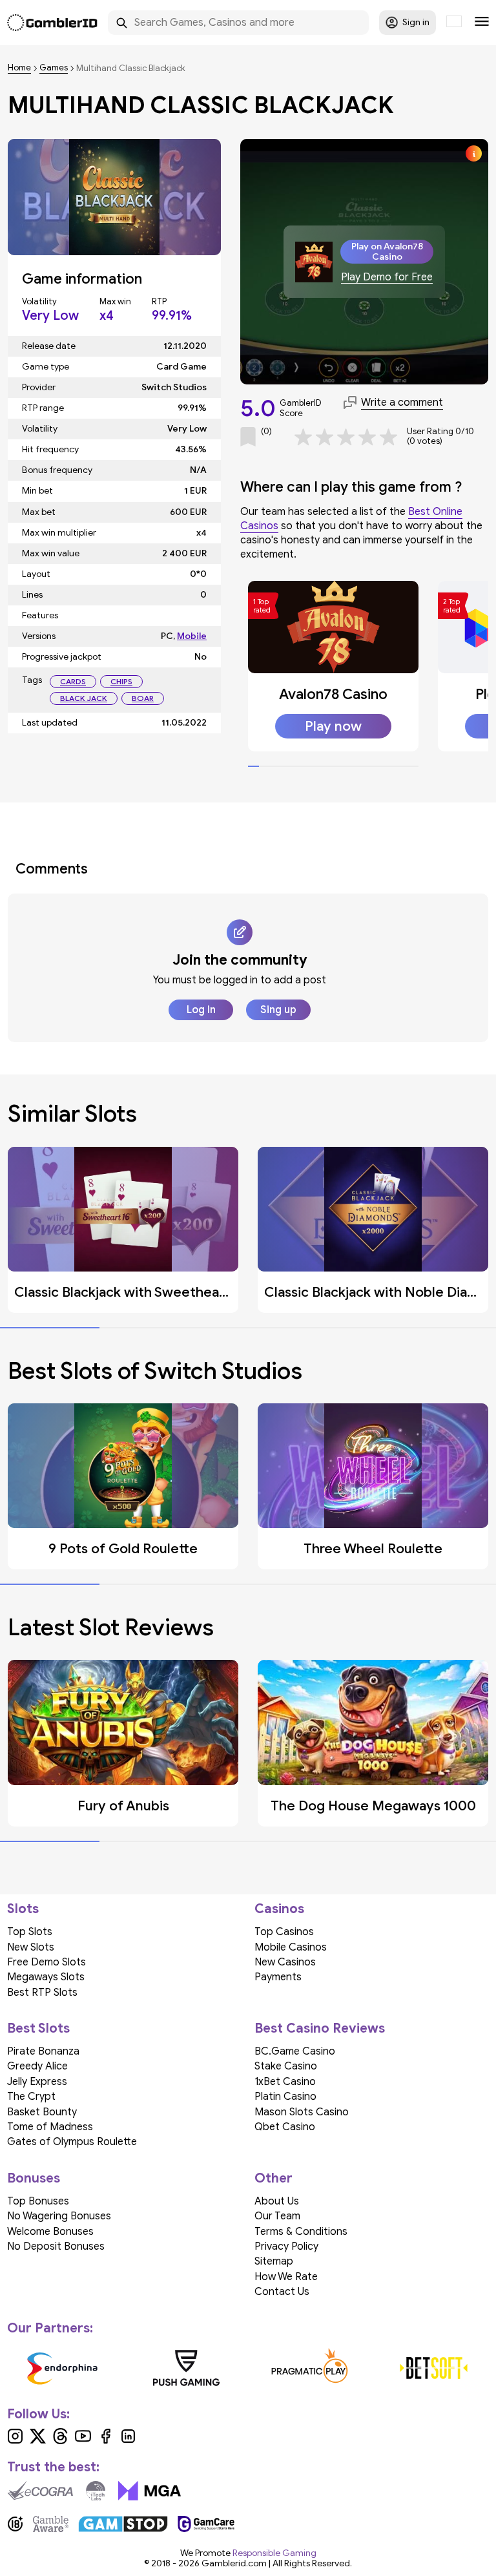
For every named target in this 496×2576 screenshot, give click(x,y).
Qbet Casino (285, 2127)
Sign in (416, 22)
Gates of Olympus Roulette (72, 2142)
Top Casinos (284, 1932)
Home (19, 68)
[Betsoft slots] (434, 2368)
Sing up (278, 1010)
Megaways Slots (46, 1977)
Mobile (192, 636)
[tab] (253, 766)
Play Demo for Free (387, 277)
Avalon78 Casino (333, 694)
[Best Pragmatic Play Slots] (310, 2368)
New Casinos (285, 1962)
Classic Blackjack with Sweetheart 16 (130, 1292)
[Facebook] (106, 2441)
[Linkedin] (128, 2441)
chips (121, 681)
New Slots (31, 1947)
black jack (84, 698)
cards (73, 681)
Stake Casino (286, 2066)
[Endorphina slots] (63, 2368)
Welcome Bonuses (50, 2232)
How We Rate (286, 2277)
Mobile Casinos (291, 1947)
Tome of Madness (50, 2127)
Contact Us (282, 2292)
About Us (277, 2201)
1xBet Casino (285, 2082)
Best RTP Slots (42, 1993)
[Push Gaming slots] (187, 2368)
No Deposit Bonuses (56, 2246)
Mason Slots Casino (302, 2112)
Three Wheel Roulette (373, 1549)
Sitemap (274, 2261)
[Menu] (482, 23)
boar (143, 698)
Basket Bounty (42, 2112)
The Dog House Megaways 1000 (373, 1806)
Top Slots (30, 1932)
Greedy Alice (37, 2066)
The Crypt (31, 2097)
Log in (201, 1010)
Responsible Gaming (274, 2553)
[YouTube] (83, 2441)
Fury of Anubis (123, 1806)
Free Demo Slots (46, 1962)
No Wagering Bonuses (59, 2216)
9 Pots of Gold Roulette (123, 1549)
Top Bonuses (38, 2201)
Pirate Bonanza (43, 2051)
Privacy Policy (286, 2246)
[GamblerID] (52, 23)
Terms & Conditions (301, 2232)
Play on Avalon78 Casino (387, 251)
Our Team (277, 2216)
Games (54, 68)
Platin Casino (285, 2097)
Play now (333, 726)
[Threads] (60, 2441)
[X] (38, 2441)
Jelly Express (37, 2082)
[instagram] (15, 2441)
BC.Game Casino (295, 2051)
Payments (278, 1977)
